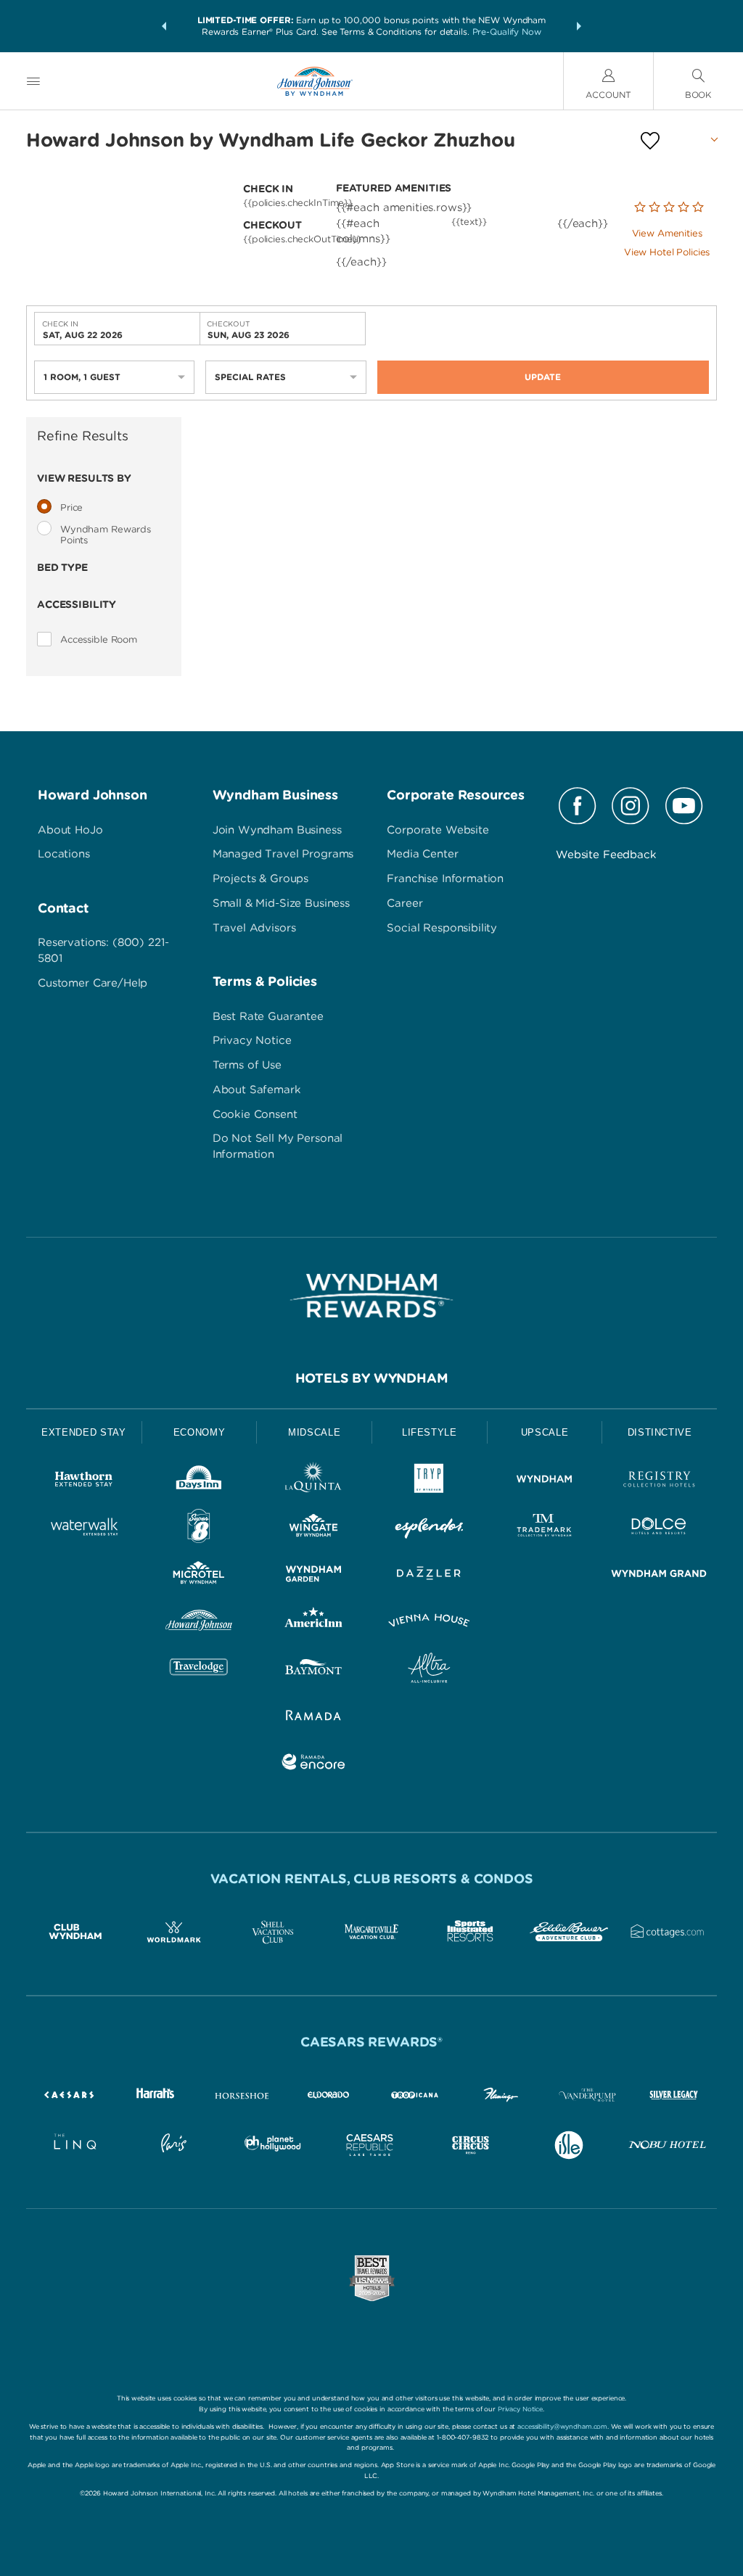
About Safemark (257, 1090)
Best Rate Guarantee (268, 1016)
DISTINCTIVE (660, 1432)
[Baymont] (314, 1670)
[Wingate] (314, 1529)
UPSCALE (545, 1432)
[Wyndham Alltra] (429, 1670)
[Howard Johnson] (199, 1623)
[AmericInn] (314, 1623)
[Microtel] (199, 1576)
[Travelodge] (199, 1670)
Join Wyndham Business (277, 830)
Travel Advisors (254, 928)
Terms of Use (247, 1065)
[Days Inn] (199, 1482)
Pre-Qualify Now (507, 32)
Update (543, 377)
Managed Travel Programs (283, 854)
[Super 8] (199, 1529)
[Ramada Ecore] (314, 1765)
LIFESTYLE (430, 1432)
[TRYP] (429, 1482)
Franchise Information (445, 878)
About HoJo (70, 830)
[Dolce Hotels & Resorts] (659, 1529)
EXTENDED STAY (83, 1432)
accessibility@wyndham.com (562, 2426)
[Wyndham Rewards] (371, 1296)
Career (405, 903)
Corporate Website (438, 830)
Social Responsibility (442, 928)
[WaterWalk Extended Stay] (84, 1529)
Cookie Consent (255, 1114)
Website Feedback (606, 855)
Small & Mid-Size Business (281, 903)
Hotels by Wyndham (372, 1378)
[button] (164, 26)
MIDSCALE (314, 1432)
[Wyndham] (545, 1482)
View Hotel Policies (667, 252)
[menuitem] (33, 81)
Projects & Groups (260, 878)
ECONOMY (200, 1432)
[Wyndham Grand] (659, 1576)
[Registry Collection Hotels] (659, 1482)
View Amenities (667, 233)
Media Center (422, 854)
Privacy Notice (252, 1040)
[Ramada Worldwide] (314, 1717)
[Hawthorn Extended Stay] (84, 1482)
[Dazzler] (429, 1576)
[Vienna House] (429, 1623)
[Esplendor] (429, 1529)
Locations (64, 854)
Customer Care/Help (93, 983)
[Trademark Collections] (545, 1529)
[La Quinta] (314, 1482)
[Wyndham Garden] (314, 1576)
